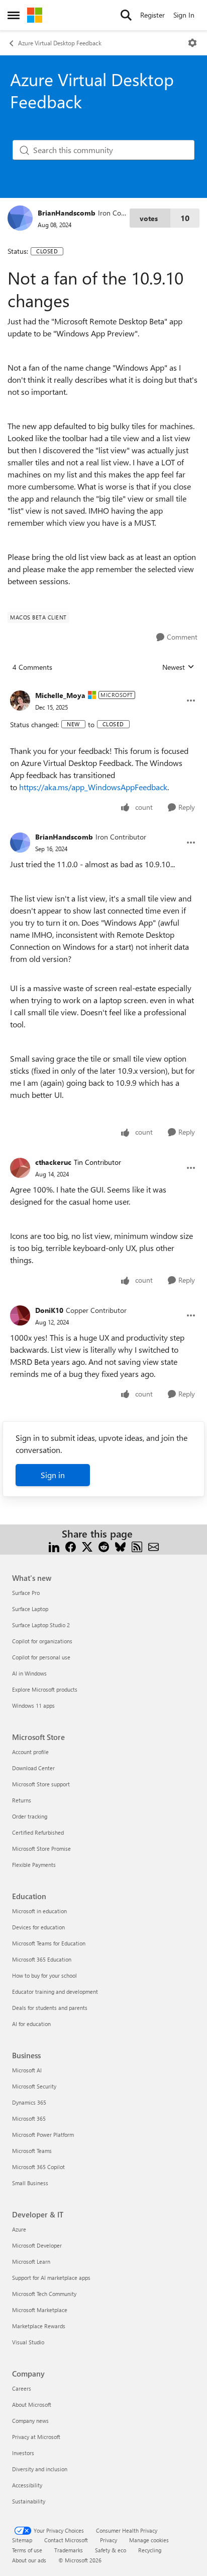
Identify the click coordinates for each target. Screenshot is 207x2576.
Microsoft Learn (31, 2261)
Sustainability (29, 2501)
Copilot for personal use (41, 1657)
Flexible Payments (34, 1865)
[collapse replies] (103, 687)
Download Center (33, 1768)
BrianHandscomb (67, 213)
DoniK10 (49, 1310)
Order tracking (30, 1816)
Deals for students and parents (50, 2008)
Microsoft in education (39, 1911)
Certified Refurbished (38, 1832)
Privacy (109, 2540)
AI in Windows (29, 1673)
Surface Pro (26, 1593)
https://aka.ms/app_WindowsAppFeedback (93, 787)
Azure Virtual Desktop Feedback (60, 43)
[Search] (126, 15)
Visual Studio (28, 2342)
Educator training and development (55, 1992)
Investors (23, 2453)
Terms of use (27, 2550)
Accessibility (27, 2485)
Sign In (184, 15)
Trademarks (69, 2550)
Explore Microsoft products (45, 1689)
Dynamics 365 (29, 2102)
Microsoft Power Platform (43, 2135)
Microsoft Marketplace (40, 2310)
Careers (22, 2388)
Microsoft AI (27, 2070)
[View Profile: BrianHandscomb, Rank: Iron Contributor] (20, 218)
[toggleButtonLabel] (192, 43)
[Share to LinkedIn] (54, 1546)
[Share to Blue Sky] (120, 1546)
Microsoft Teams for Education (49, 1943)
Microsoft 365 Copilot (38, 2167)
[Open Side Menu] (14, 15)
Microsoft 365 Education (42, 1959)
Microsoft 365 (29, 2118)
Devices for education (38, 1927)
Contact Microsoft (66, 2540)
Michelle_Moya (60, 695)
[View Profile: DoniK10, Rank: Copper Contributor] (20, 1315)
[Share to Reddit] (104, 1546)
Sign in (53, 1475)
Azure (19, 2229)
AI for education (31, 2024)
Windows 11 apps (33, 1705)
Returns (22, 1800)
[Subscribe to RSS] (137, 1546)
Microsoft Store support (41, 1784)
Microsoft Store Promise (41, 1849)
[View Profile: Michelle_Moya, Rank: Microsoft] (20, 701)
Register (152, 15)
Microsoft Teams (32, 2151)
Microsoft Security (34, 2086)
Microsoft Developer (37, 2245)
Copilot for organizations (42, 1641)
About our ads (29, 2560)
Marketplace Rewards (39, 2326)
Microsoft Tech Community (44, 2294)
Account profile (30, 1752)
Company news (30, 2421)
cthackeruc (53, 1162)
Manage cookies (149, 2540)
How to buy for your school (44, 1975)
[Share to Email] (153, 1546)
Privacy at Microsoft (36, 2437)
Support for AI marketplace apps (51, 2278)
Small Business (30, 2183)
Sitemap (22, 2540)
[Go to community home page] (35, 15)
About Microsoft (32, 2405)
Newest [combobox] (178, 667)
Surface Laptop (30, 1609)
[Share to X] (87, 1546)
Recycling (150, 2550)
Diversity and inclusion (40, 2469)
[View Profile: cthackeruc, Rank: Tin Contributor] (20, 1168)
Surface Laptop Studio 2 (41, 1625)
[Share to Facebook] (71, 1546)
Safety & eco (111, 2550)
